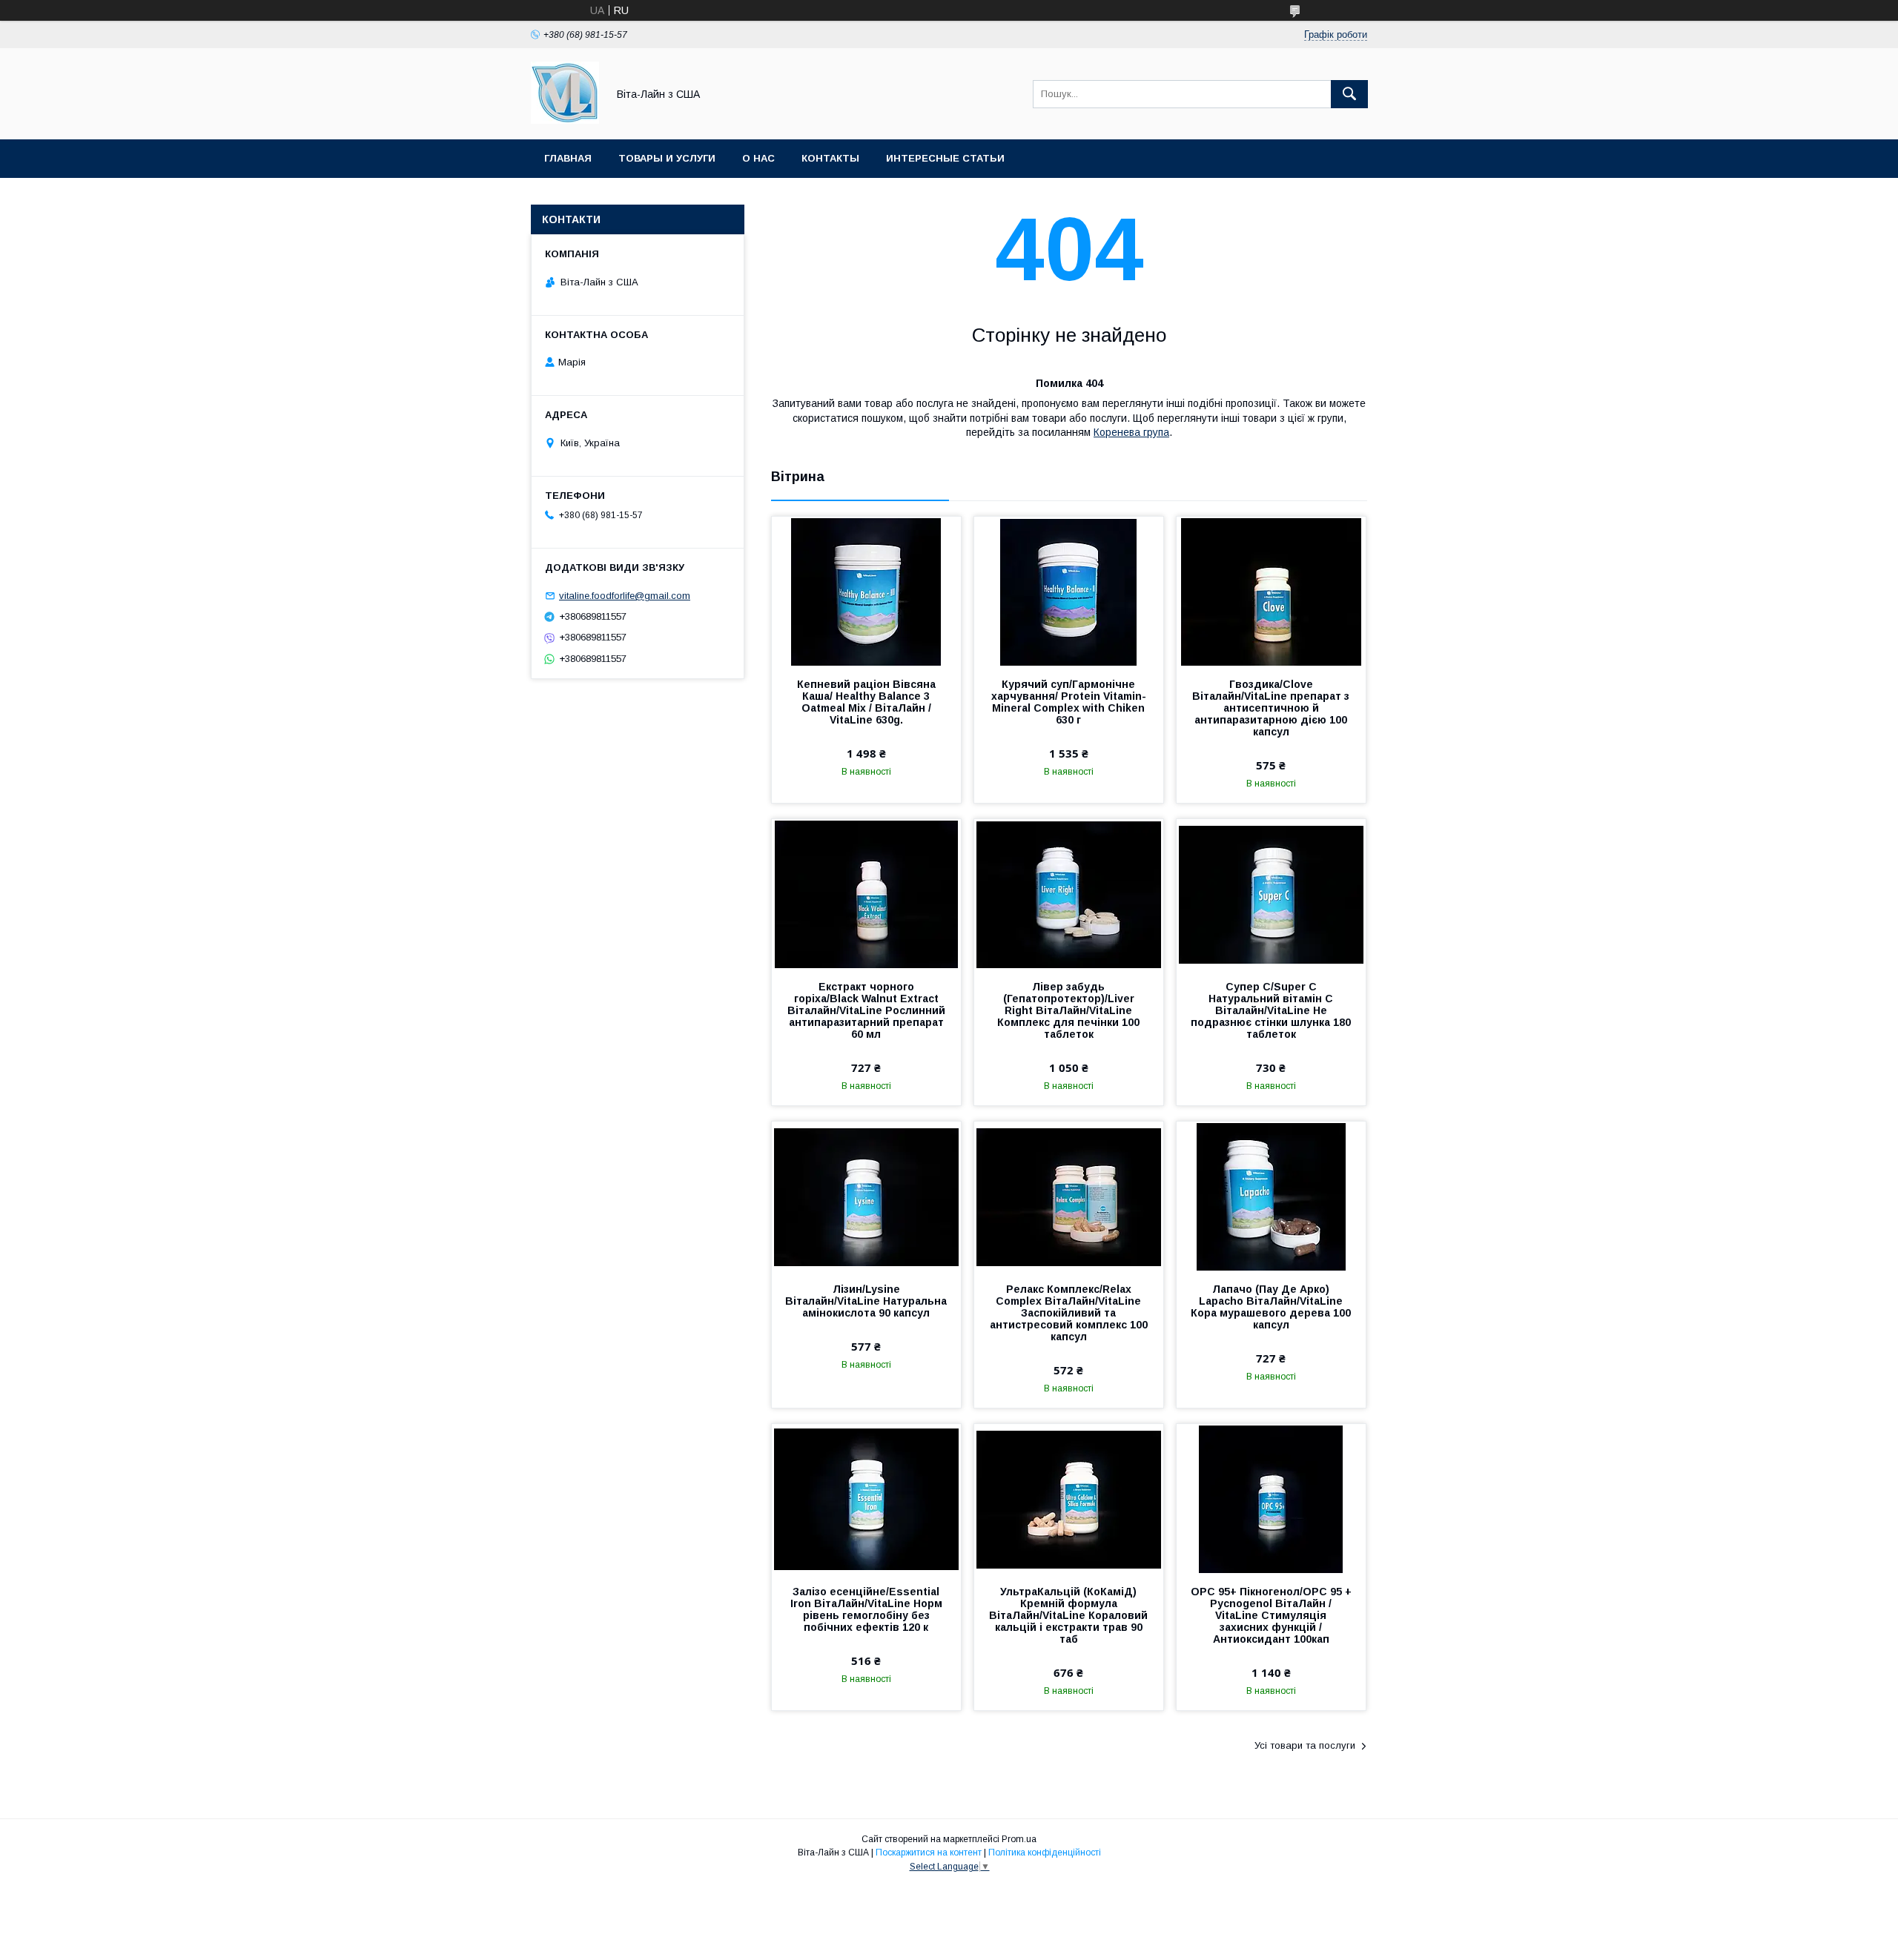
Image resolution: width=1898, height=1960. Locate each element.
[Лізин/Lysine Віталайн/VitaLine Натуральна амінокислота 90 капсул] (866, 1196)
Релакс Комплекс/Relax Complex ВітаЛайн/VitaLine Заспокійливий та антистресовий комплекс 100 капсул (1069, 1313)
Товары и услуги (667, 158)
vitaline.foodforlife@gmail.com (625, 596)
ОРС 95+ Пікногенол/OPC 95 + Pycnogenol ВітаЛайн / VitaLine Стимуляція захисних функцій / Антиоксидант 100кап (1271, 1615)
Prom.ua (1019, 1839)
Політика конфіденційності (1045, 1853)
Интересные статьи (945, 158)
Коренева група (1131, 432)
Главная (568, 158)
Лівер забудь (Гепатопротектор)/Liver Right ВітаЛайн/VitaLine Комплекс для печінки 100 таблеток (1068, 1010)
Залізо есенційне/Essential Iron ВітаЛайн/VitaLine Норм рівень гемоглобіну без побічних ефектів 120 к (866, 1609)
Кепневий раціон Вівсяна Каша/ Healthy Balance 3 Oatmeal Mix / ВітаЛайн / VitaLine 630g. (866, 702)
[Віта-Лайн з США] (565, 120)
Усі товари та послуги (1305, 1745)
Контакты (830, 158)
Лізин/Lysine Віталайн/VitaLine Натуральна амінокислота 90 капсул (866, 1301)
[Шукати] (1349, 94)
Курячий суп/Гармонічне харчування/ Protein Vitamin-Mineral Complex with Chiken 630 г (1069, 702)
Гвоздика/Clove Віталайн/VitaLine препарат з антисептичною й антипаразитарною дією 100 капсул (1271, 708)
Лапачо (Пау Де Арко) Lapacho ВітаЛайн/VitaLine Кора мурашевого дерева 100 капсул (1271, 1307)
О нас (758, 158)
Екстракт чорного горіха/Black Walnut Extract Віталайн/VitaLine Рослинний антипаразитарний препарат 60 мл (866, 1010)
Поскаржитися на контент (929, 1853)
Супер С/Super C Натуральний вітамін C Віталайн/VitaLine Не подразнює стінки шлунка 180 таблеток (1271, 1010)
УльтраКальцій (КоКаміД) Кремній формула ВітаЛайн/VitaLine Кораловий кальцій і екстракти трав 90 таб (1068, 1615)
